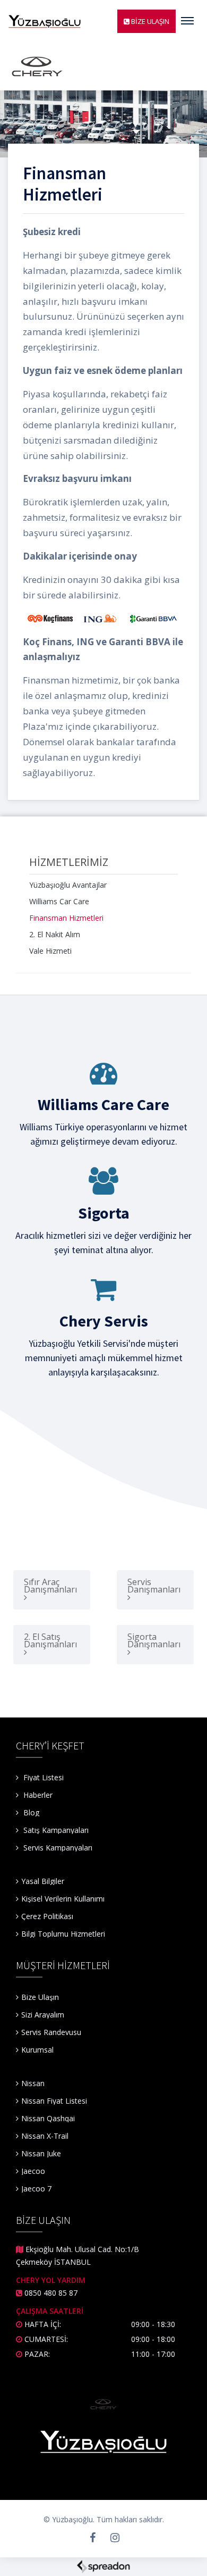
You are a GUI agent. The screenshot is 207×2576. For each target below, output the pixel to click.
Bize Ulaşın (40, 1997)
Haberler (37, 1795)
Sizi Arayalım (43, 2015)
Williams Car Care (59, 901)
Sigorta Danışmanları (154, 1640)
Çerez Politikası (47, 1916)
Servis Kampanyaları (58, 1848)
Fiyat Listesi (42, 1777)
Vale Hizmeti (50, 951)
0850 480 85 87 (51, 2293)
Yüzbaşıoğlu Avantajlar (68, 885)
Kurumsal (37, 2050)
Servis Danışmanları (154, 1586)
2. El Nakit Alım (55, 934)
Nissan (33, 2083)
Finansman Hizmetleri (66, 918)
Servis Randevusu (51, 2032)
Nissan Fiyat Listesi (54, 2101)
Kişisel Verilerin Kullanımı (63, 1899)
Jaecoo (33, 2171)
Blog (30, 1812)
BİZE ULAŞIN (149, 21)
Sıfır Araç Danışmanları (50, 1586)
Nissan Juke (41, 2153)
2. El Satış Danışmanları (50, 1640)
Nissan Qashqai (48, 2118)
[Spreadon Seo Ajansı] (103, 2566)
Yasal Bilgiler (43, 1881)
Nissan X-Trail (45, 2136)
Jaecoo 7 (36, 2189)
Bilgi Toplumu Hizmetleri (63, 1934)
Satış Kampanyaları (56, 1830)
